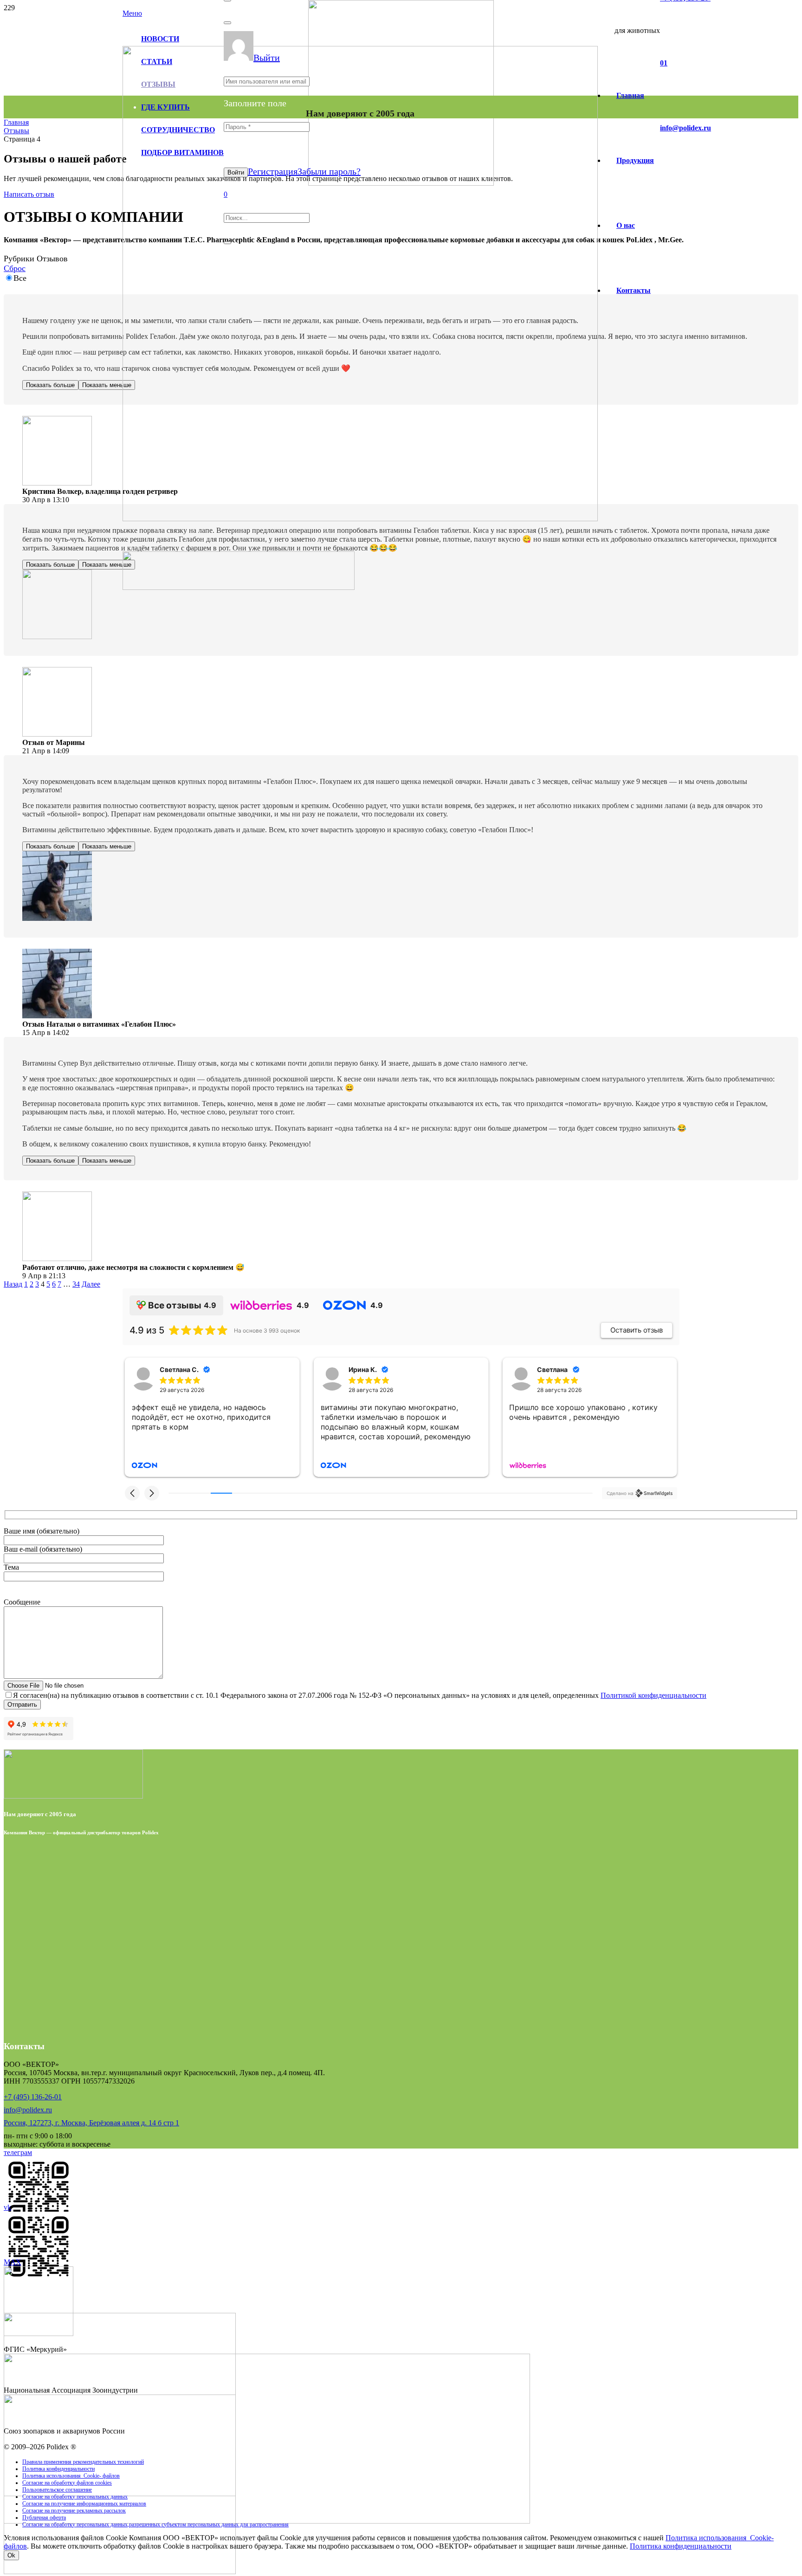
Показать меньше (107, 385)
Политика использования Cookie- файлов (71, 2476)
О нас (626, 225)
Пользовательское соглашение (57, 2490)
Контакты (634, 290)
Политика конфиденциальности (58, 2469)
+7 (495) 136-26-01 (33, 2097)
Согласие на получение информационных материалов (84, 2504)
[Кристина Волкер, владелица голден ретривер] (57, 483)
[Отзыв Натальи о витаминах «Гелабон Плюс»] (57, 1016)
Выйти (267, 58)
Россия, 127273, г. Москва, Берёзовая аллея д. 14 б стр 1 (91, 2123)
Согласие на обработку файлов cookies (67, 2483)
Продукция (635, 160)
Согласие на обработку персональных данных (75, 2497)
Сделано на (620, 1493)
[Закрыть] (227, 23)
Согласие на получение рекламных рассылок (74, 2511)
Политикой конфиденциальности (653, 1695)
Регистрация (273, 171)
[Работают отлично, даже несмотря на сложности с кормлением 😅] (57, 1259)
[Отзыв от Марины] (57, 734)
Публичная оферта (44, 2518)
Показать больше (50, 385)
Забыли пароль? (329, 171)
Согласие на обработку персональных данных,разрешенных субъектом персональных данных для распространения (155, 2524)
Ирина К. (174, 1369)
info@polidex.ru (28, 2110)
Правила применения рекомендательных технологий (83, 2462)
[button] (132, 1493)
